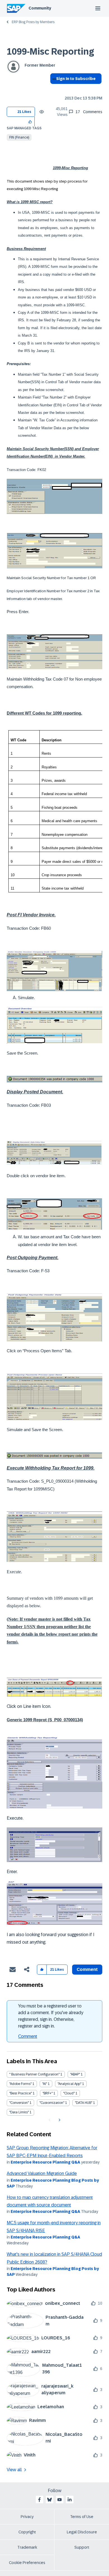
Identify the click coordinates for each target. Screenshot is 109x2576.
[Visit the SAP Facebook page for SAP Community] (39, 2500)
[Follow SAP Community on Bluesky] (49, 2500)
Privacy (27, 2517)
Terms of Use (82, 2517)
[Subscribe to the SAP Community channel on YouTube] (60, 2500)
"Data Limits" (19, 2112)
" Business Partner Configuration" (34, 2074)
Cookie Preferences (27, 2563)
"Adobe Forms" (20, 2084)
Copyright (27, 2532)
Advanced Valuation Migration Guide (42, 2173)
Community (40, 8)
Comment (28, 2036)
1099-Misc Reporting (50, 52)
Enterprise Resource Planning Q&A (45, 2162)
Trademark (27, 2547)
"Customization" (52, 2103)
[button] (30, 121)
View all (14, 2470)
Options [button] (53, 89)
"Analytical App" (69, 2084)
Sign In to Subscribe (76, 79)
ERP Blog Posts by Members (33, 22)
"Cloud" (69, 2093)
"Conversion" (19, 2103)
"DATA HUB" (84, 2103)
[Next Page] (59, 2120)
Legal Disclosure (82, 2532)
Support (82, 2547)
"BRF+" (48, 2093)
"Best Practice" (21, 2093)
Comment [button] (87, 1969)
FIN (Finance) (19, 137)
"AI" (45, 2084)
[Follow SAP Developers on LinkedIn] (70, 2500)
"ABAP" (75, 2074)
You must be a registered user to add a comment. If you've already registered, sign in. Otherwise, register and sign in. (51, 2016)
